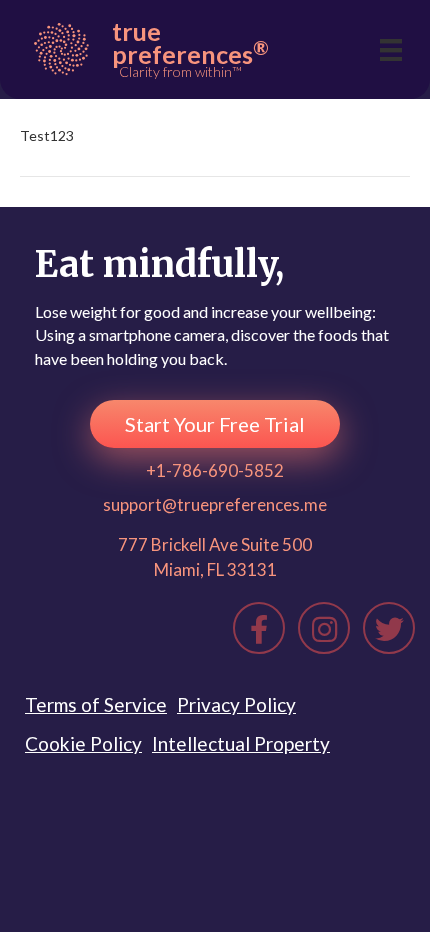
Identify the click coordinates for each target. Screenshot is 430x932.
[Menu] (391, 49)
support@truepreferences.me (215, 504)
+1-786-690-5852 (215, 470)
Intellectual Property (241, 743)
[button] (215, 424)
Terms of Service (96, 704)
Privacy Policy (236, 704)
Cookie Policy (83, 743)
